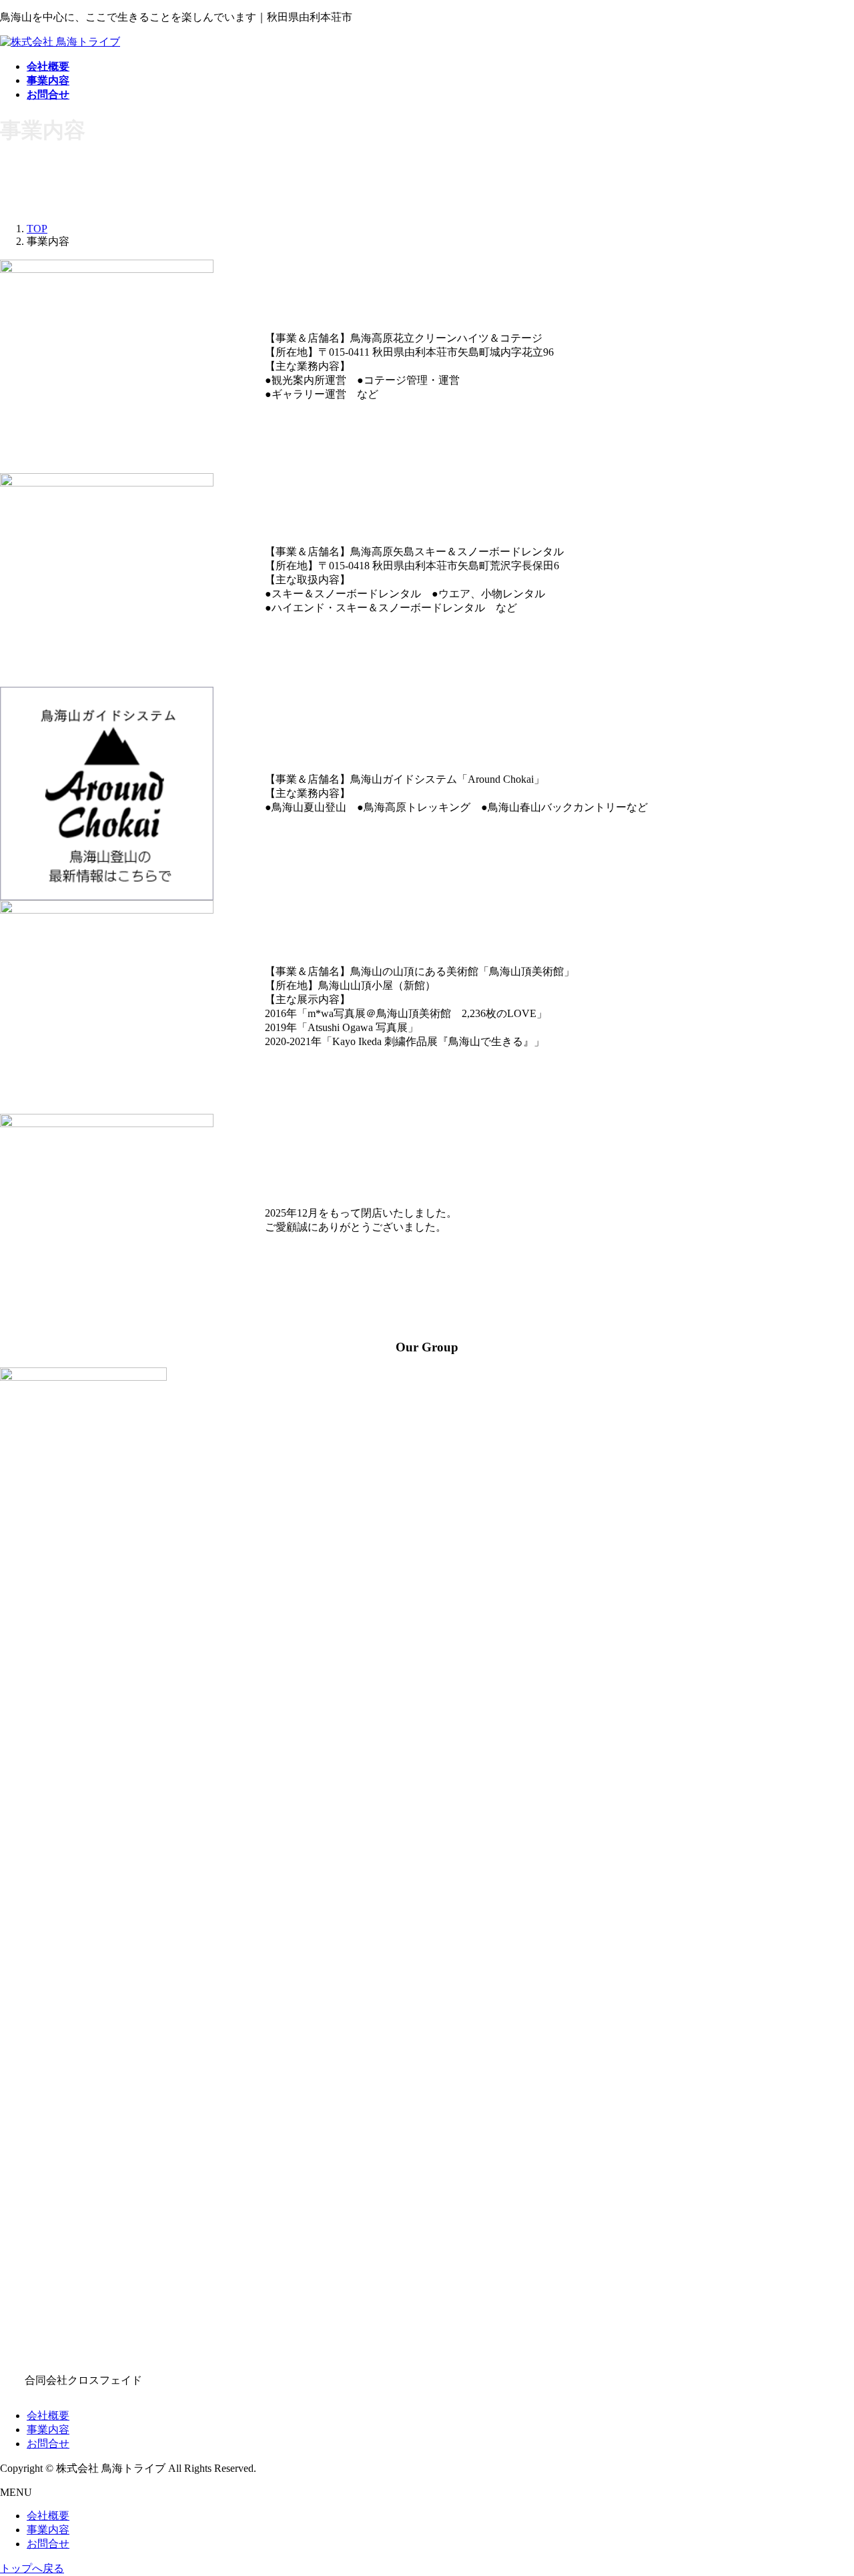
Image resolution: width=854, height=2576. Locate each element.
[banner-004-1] (107, 1007)
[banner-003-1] (107, 580)
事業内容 (48, 2430)
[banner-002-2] (107, 793)
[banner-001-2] (107, 1221)
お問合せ (48, 2444)
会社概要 (48, 2416)
